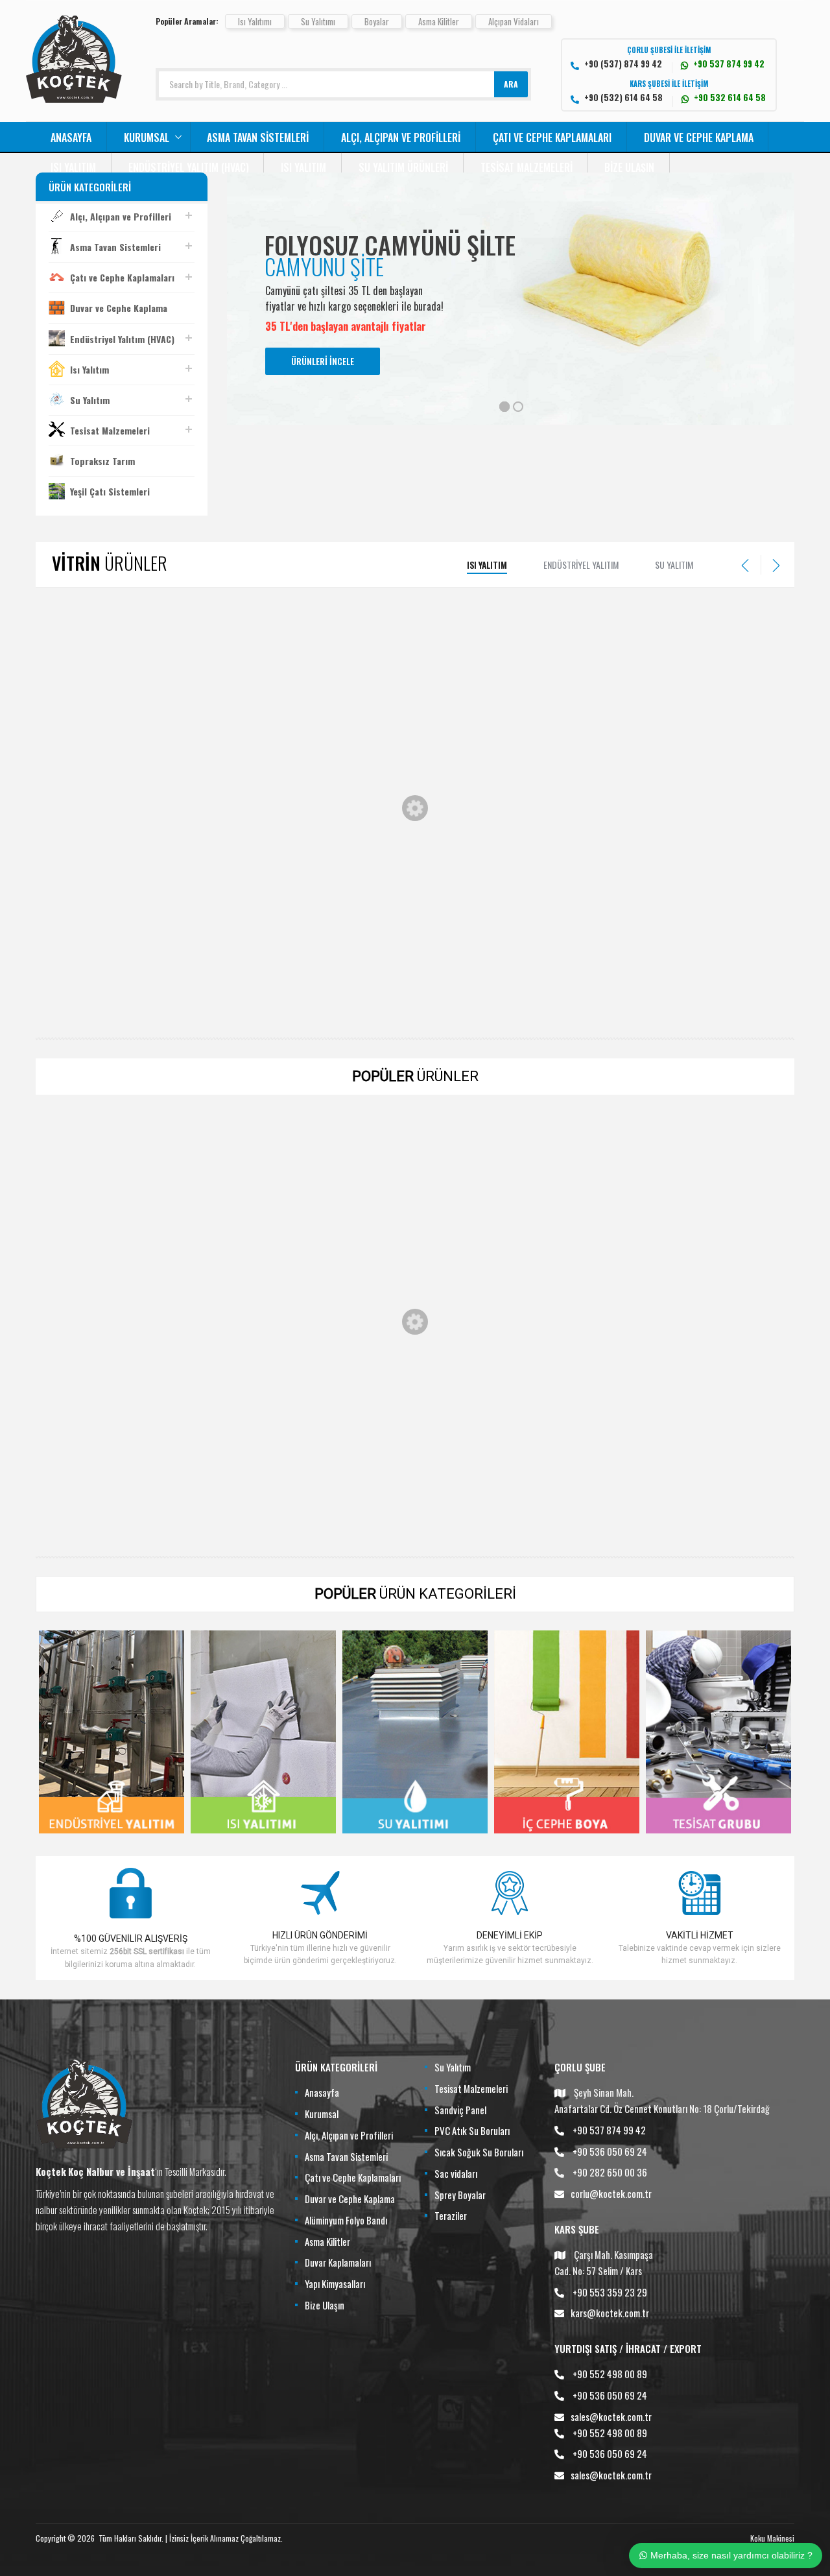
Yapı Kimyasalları (335, 2284)
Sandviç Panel (460, 2110)
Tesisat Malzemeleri (527, 167)
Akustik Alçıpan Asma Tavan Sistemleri (104, 1474)
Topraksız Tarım (102, 461)
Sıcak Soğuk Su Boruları (479, 2152)
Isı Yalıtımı (255, 21)
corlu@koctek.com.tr (611, 2193)
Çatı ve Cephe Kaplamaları (552, 137)
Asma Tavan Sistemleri (258, 137)
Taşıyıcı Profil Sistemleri (726, 1474)
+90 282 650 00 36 (610, 2172)
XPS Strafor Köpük (104, 737)
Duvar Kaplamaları (338, 2262)
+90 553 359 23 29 (610, 2292)
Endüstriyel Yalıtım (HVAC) (189, 167)
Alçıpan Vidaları (514, 21)
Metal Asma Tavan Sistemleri (415, 1474)
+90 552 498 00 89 (610, 2374)
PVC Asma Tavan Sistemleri (571, 1474)
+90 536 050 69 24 (610, 2151)
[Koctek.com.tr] (74, 99)
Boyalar (377, 21)
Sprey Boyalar (460, 2195)
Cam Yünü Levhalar (415, 1250)
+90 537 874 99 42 (609, 2130)
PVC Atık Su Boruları (472, 2130)
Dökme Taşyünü (726, 737)
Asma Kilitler (439, 21)
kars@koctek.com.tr (610, 2313)
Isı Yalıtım (73, 167)
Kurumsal (147, 137)
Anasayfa (71, 137)
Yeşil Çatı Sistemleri (110, 491)
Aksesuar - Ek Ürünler (104, 1250)
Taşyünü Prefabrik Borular (415, 737)
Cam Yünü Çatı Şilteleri (259, 737)
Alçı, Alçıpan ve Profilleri (401, 137)
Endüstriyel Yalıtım (581, 565)
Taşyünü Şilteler (104, 975)
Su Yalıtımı (318, 21)
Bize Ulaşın (629, 167)
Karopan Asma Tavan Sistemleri (259, 1474)
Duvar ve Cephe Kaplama (699, 137)
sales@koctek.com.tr (611, 2416)
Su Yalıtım (90, 400)
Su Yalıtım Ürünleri (403, 167)
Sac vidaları (456, 2173)
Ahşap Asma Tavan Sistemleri (727, 1250)
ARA (511, 84)
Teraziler (451, 2215)
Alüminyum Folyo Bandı (346, 2220)
